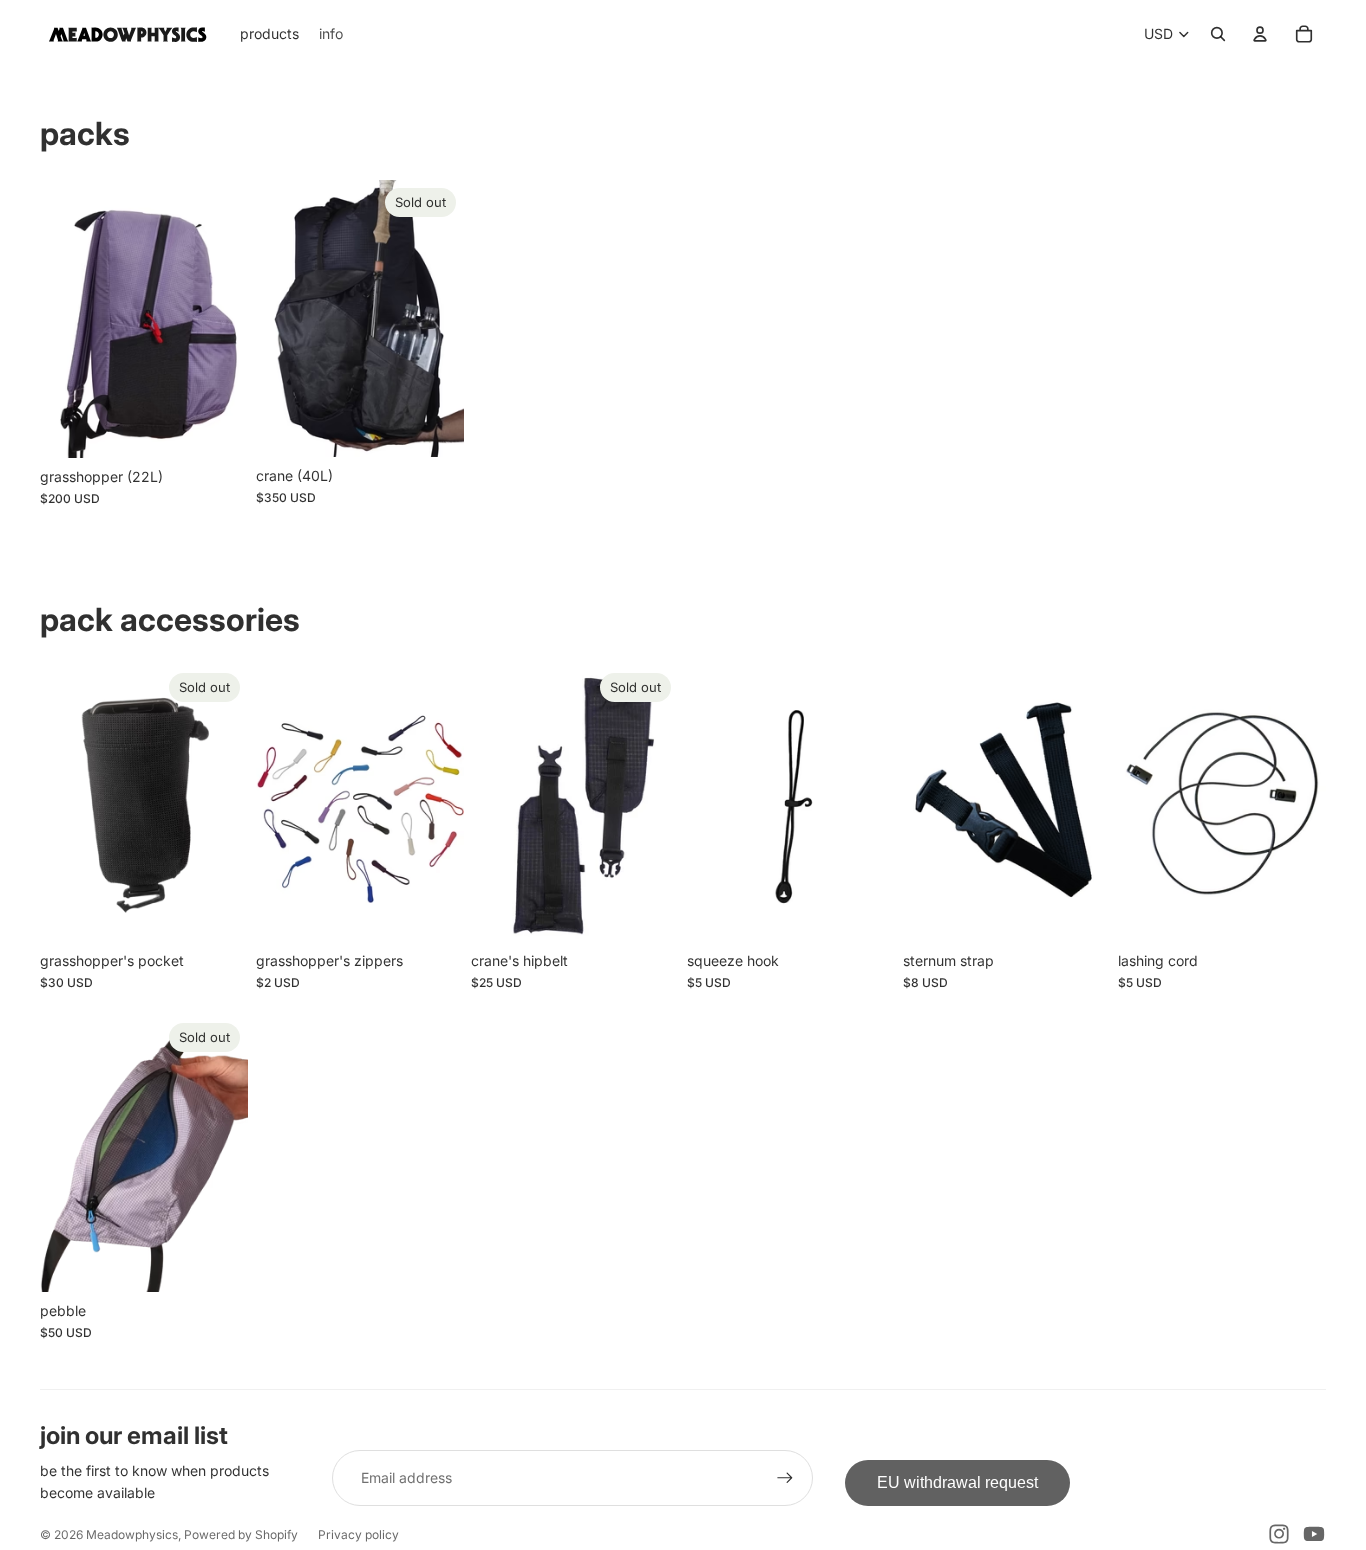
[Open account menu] (1260, 34)
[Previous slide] (55, 318)
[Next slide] (231, 318)
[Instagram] (1279, 1534)
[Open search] (1218, 34)
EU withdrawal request (957, 1482)
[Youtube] (1314, 1534)
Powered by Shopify (241, 1534)
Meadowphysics (132, 1534)
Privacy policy (358, 1534)
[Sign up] (785, 1478)
